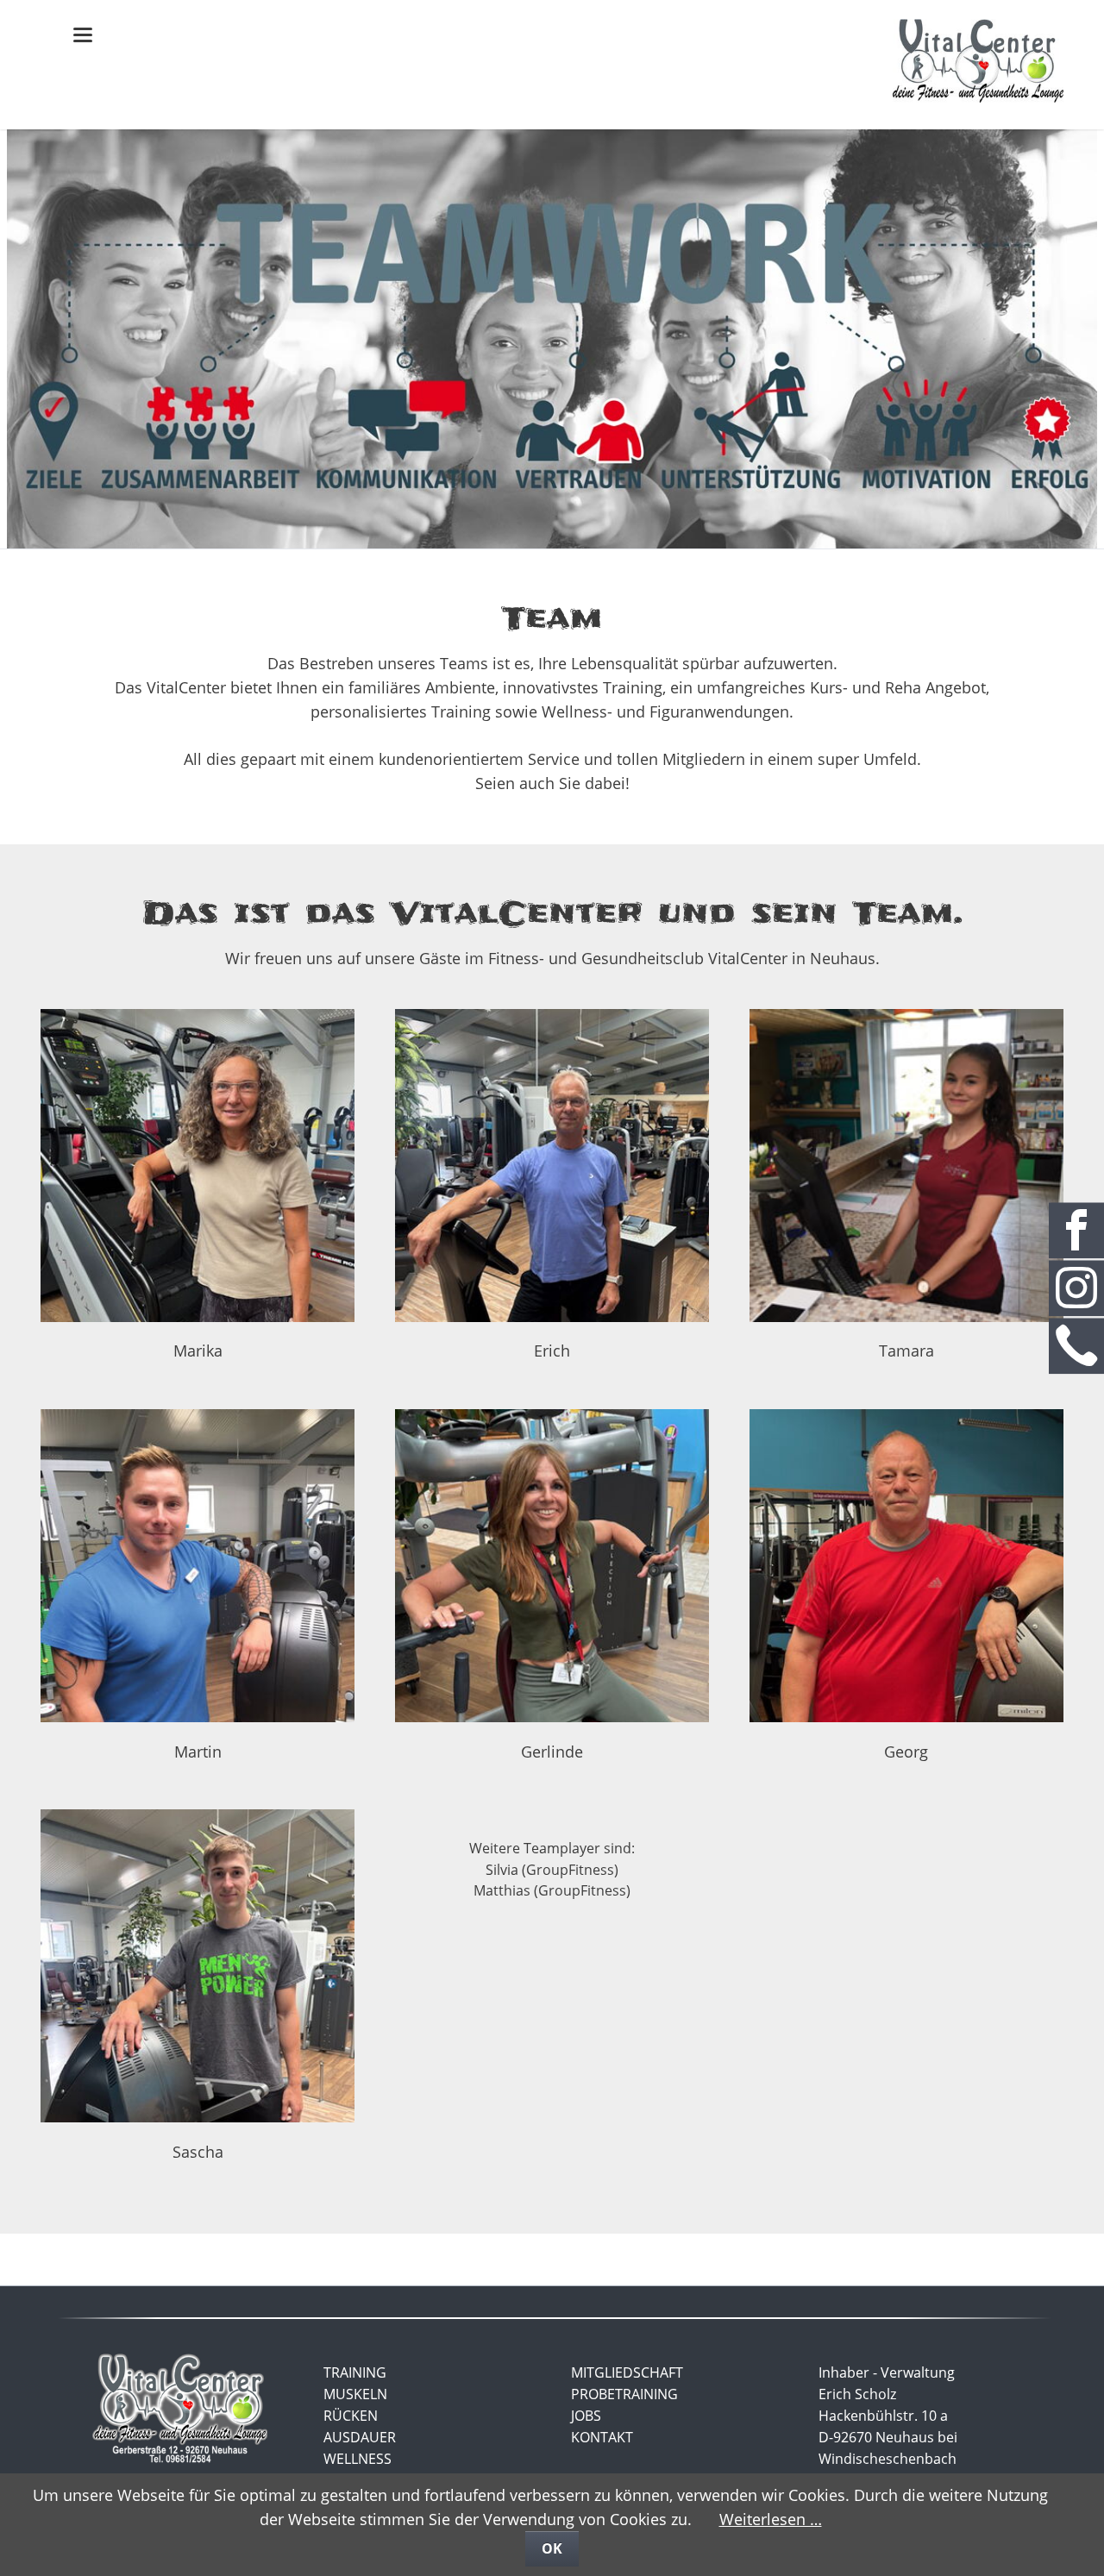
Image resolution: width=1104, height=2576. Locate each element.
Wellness (358, 2459)
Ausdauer (360, 2437)
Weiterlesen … (771, 2519)
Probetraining (624, 2394)
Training (355, 2372)
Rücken (351, 2416)
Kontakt (602, 2437)
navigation (83, 35)
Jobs (586, 2416)
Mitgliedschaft (627, 2372)
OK (552, 2548)
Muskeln (355, 2394)
